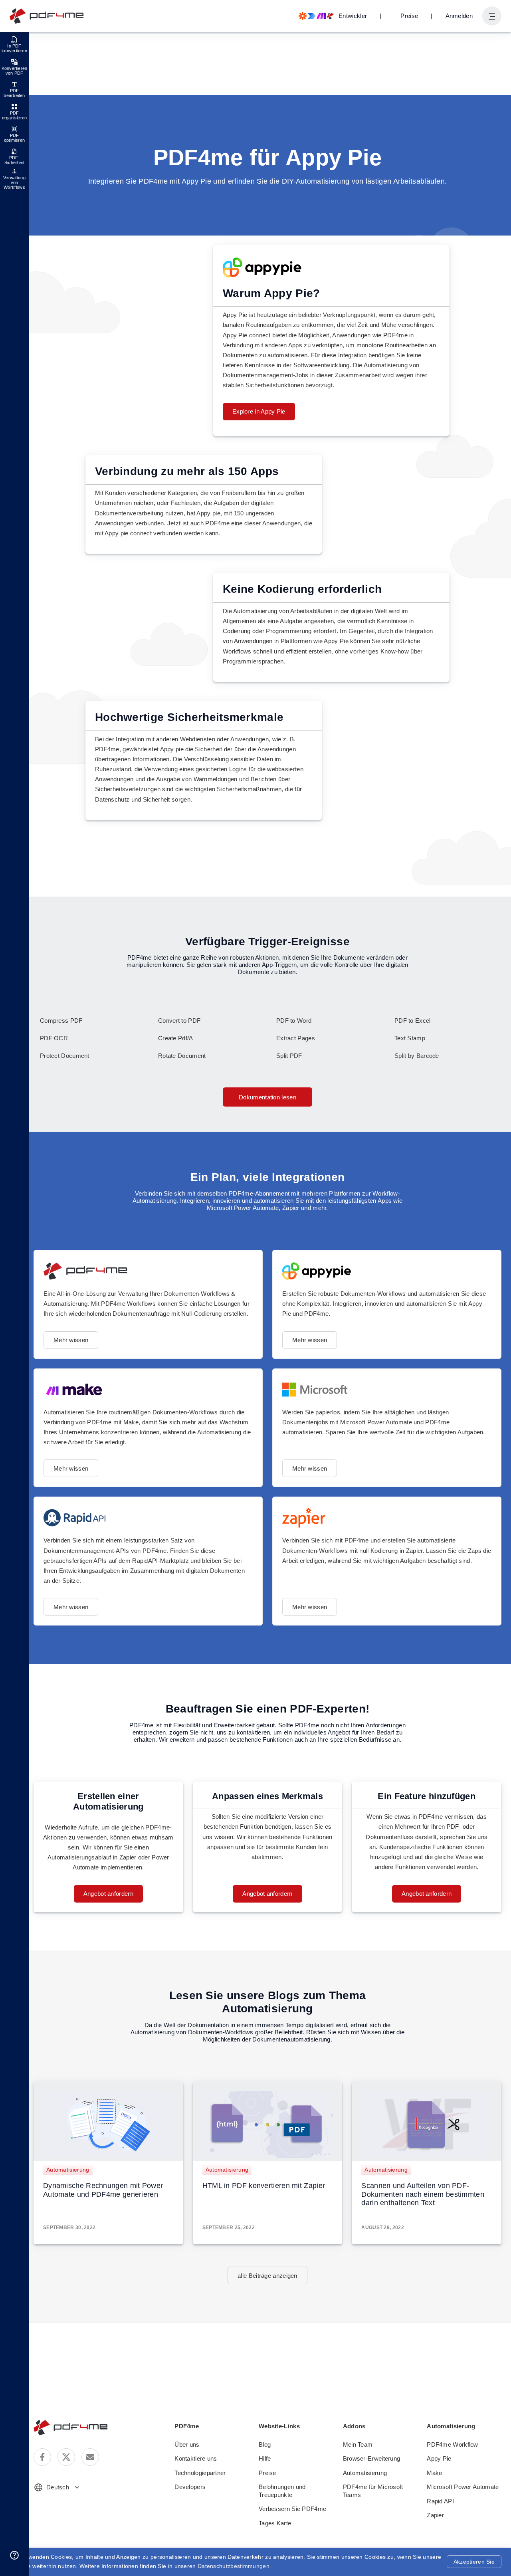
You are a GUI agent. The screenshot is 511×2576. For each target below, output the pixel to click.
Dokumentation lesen (267, 1097)
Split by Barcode (417, 1056)
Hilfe (265, 2458)
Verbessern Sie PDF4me (292, 2509)
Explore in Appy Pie (259, 411)
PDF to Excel (413, 1021)
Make (434, 2473)
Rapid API (440, 2501)
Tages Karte (275, 2523)
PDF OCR (54, 1038)
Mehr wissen (71, 1340)
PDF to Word (294, 1021)
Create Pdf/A (176, 1038)
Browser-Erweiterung (372, 2458)
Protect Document (65, 1056)
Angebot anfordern (108, 1894)
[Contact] (90, 2457)
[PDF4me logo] (47, 16)
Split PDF (289, 1056)
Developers (190, 2487)
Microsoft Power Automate (463, 2487)
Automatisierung (68, 2170)
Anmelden (459, 16)
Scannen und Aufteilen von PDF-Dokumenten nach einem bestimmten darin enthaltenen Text (423, 2194)
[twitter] (66, 2457)
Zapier (435, 2515)
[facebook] (42, 2457)
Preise (409, 16)
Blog (265, 2444)
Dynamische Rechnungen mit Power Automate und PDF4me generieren (103, 2190)
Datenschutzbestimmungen (234, 2566)
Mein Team (358, 2444)
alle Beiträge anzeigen (267, 2276)
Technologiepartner (200, 2473)
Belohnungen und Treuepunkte (282, 2491)
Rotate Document (182, 1056)
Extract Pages (296, 1038)
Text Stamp (410, 1038)
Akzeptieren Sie (474, 2562)
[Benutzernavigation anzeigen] (492, 16)
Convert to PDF (179, 1021)
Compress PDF (61, 1021)
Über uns (187, 2444)
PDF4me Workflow (453, 2444)
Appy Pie (439, 2458)
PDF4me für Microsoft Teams (373, 2491)
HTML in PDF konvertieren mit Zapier (264, 2186)
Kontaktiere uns (196, 2458)
